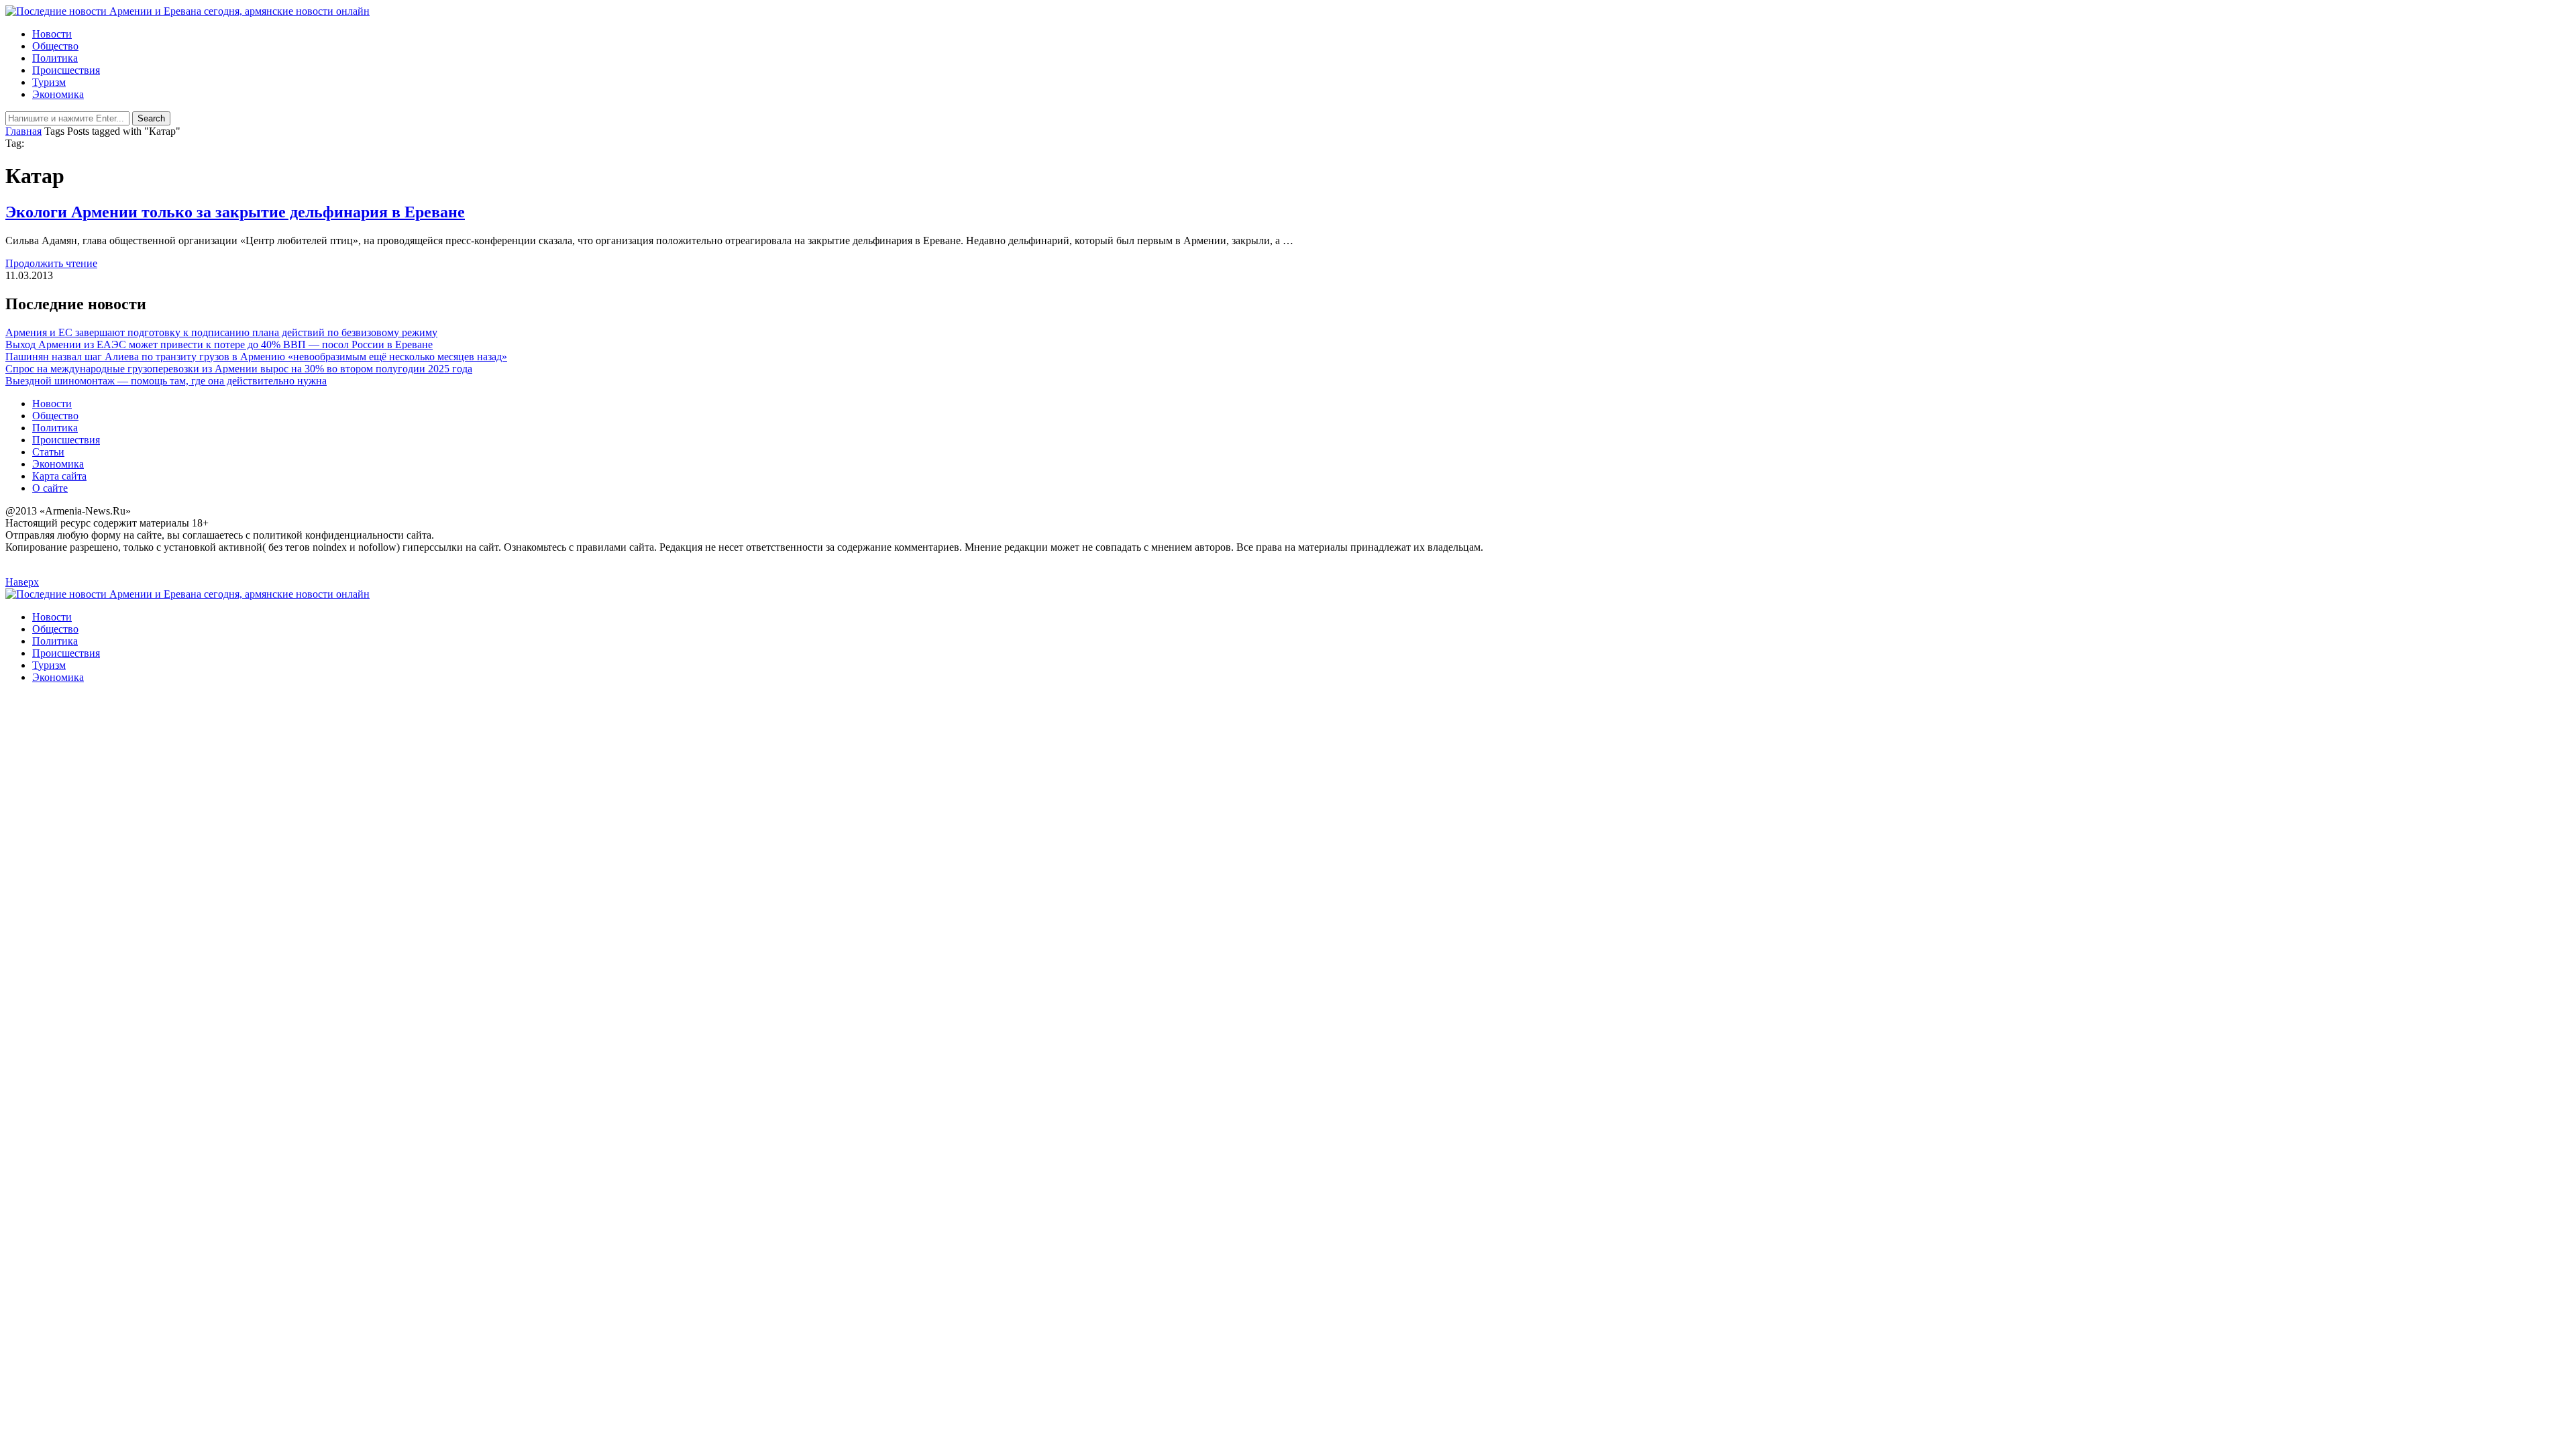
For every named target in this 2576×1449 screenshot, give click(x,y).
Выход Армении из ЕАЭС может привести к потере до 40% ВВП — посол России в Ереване (219, 344)
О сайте (50, 488)
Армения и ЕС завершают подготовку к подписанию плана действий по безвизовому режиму (221, 332)
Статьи (48, 452)
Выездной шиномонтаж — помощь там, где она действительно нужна (166, 381)
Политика (55, 58)
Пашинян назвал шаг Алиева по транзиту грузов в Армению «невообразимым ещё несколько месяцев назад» (256, 357)
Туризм (49, 82)
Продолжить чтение (51, 263)
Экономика (58, 94)
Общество (55, 46)
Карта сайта (59, 476)
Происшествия (66, 70)
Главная (23, 131)
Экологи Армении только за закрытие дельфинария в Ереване (235, 212)
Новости (52, 34)
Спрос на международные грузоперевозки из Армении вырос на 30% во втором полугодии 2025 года (239, 369)
